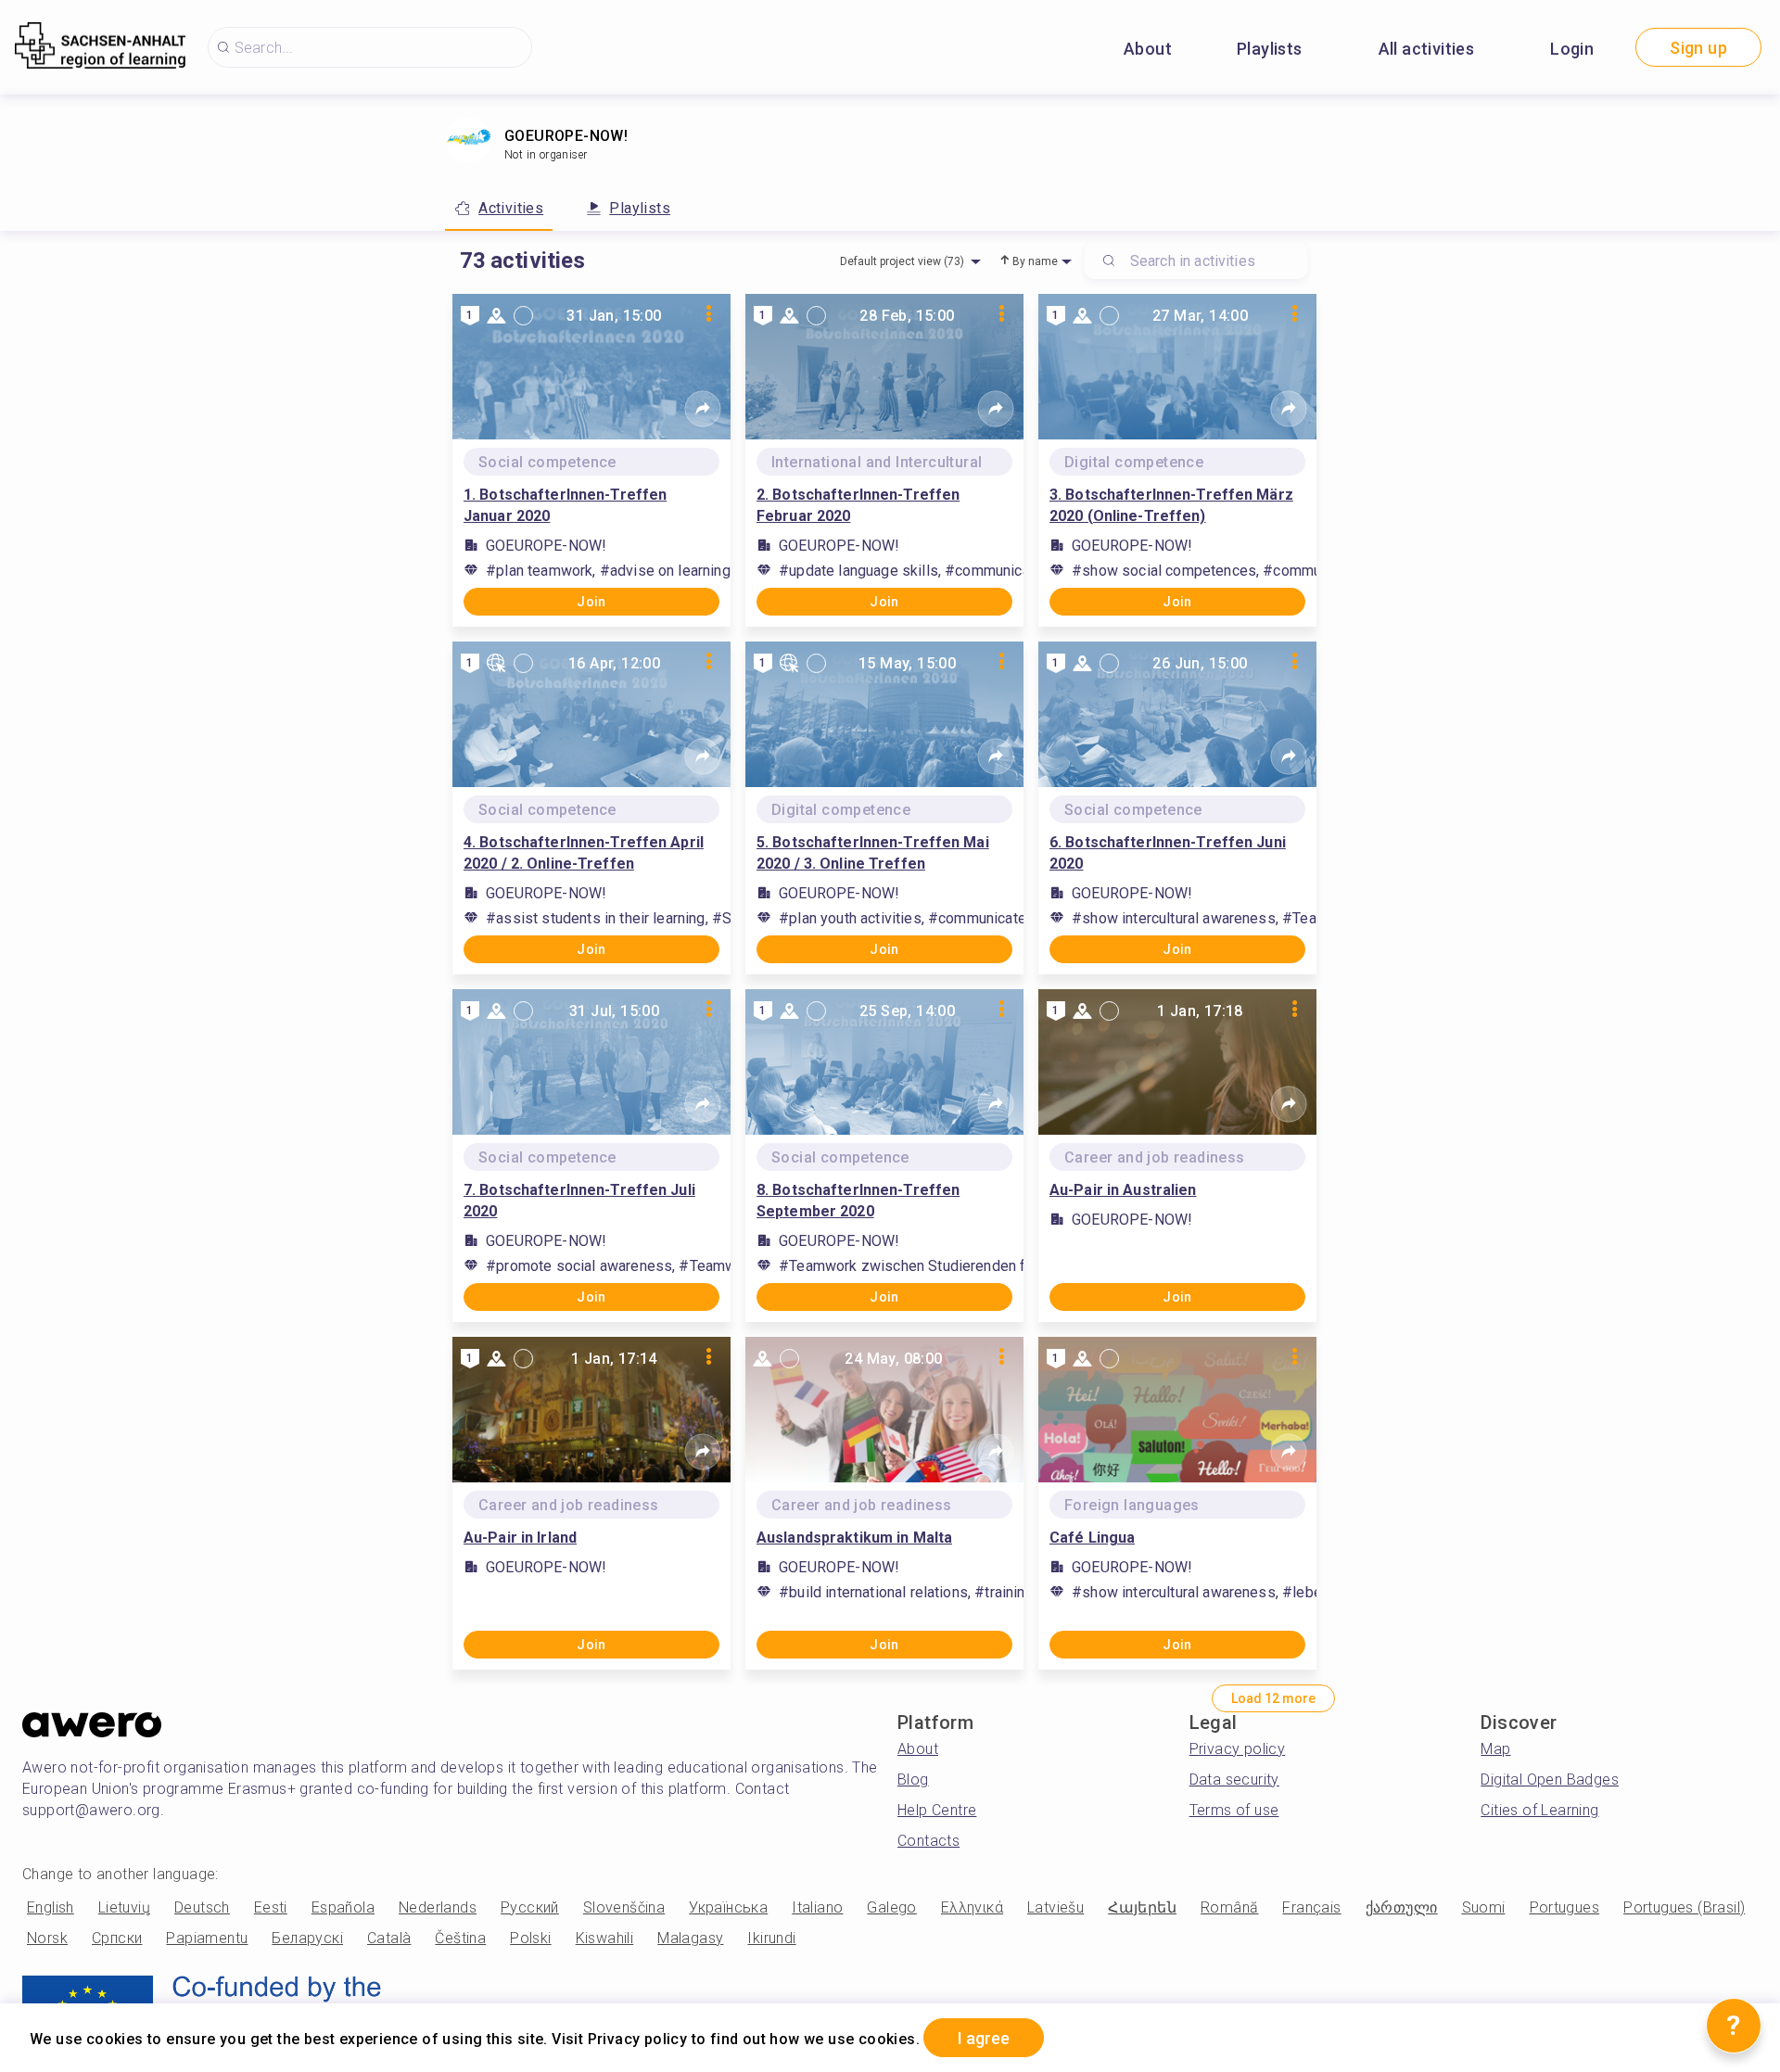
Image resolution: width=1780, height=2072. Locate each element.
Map (1495, 1749)
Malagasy (690, 1938)
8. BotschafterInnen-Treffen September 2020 (858, 1201)
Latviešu (1055, 1907)
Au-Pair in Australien (1123, 1190)
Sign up (1698, 48)
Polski (530, 1938)
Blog (913, 1780)
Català (389, 1938)
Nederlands (438, 1907)
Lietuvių (124, 1907)
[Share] (703, 409)
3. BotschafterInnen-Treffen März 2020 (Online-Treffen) (1171, 505)
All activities (1427, 49)
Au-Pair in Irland (520, 1538)
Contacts (928, 1841)
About (1148, 49)
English (51, 1907)
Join (591, 602)
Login (1572, 49)
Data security (1234, 1780)
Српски (117, 1938)
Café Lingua (1092, 1538)
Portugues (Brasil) (1684, 1907)
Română (1229, 1907)
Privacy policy (1238, 1749)
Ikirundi (771, 1938)
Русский (530, 1907)
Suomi (1484, 1907)
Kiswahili (605, 1938)
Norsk (47, 1938)
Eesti (271, 1907)
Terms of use (1234, 1810)
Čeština (460, 1938)
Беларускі (307, 1938)
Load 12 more (1273, 1698)
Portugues (1565, 1907)
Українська (728, 1907)
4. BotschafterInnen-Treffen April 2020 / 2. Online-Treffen (584, 853)
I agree (984, 2038)
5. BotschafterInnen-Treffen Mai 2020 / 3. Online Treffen (873, 853)
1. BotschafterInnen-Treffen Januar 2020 (565, 505)
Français (1311, 1907)
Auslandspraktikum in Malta (854, 1538)
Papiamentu (207, 1938)
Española (343, 1907)
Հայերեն (1142, 1907)
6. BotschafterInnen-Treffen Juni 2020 (1168, 853)
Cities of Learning (1539, 1810)
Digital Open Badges (1550, 1780)
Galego (891, 1907)
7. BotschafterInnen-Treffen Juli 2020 (579, 1201)
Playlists (1270, 49)
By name (1035, 261)
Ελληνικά (972, 1907)
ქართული (1402, 1907)
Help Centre (937, 1810)
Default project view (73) (902, 261)
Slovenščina (624, 1907)
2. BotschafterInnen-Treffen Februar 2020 (858, 505)
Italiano (817, 1907)
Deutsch (202, 1907)
